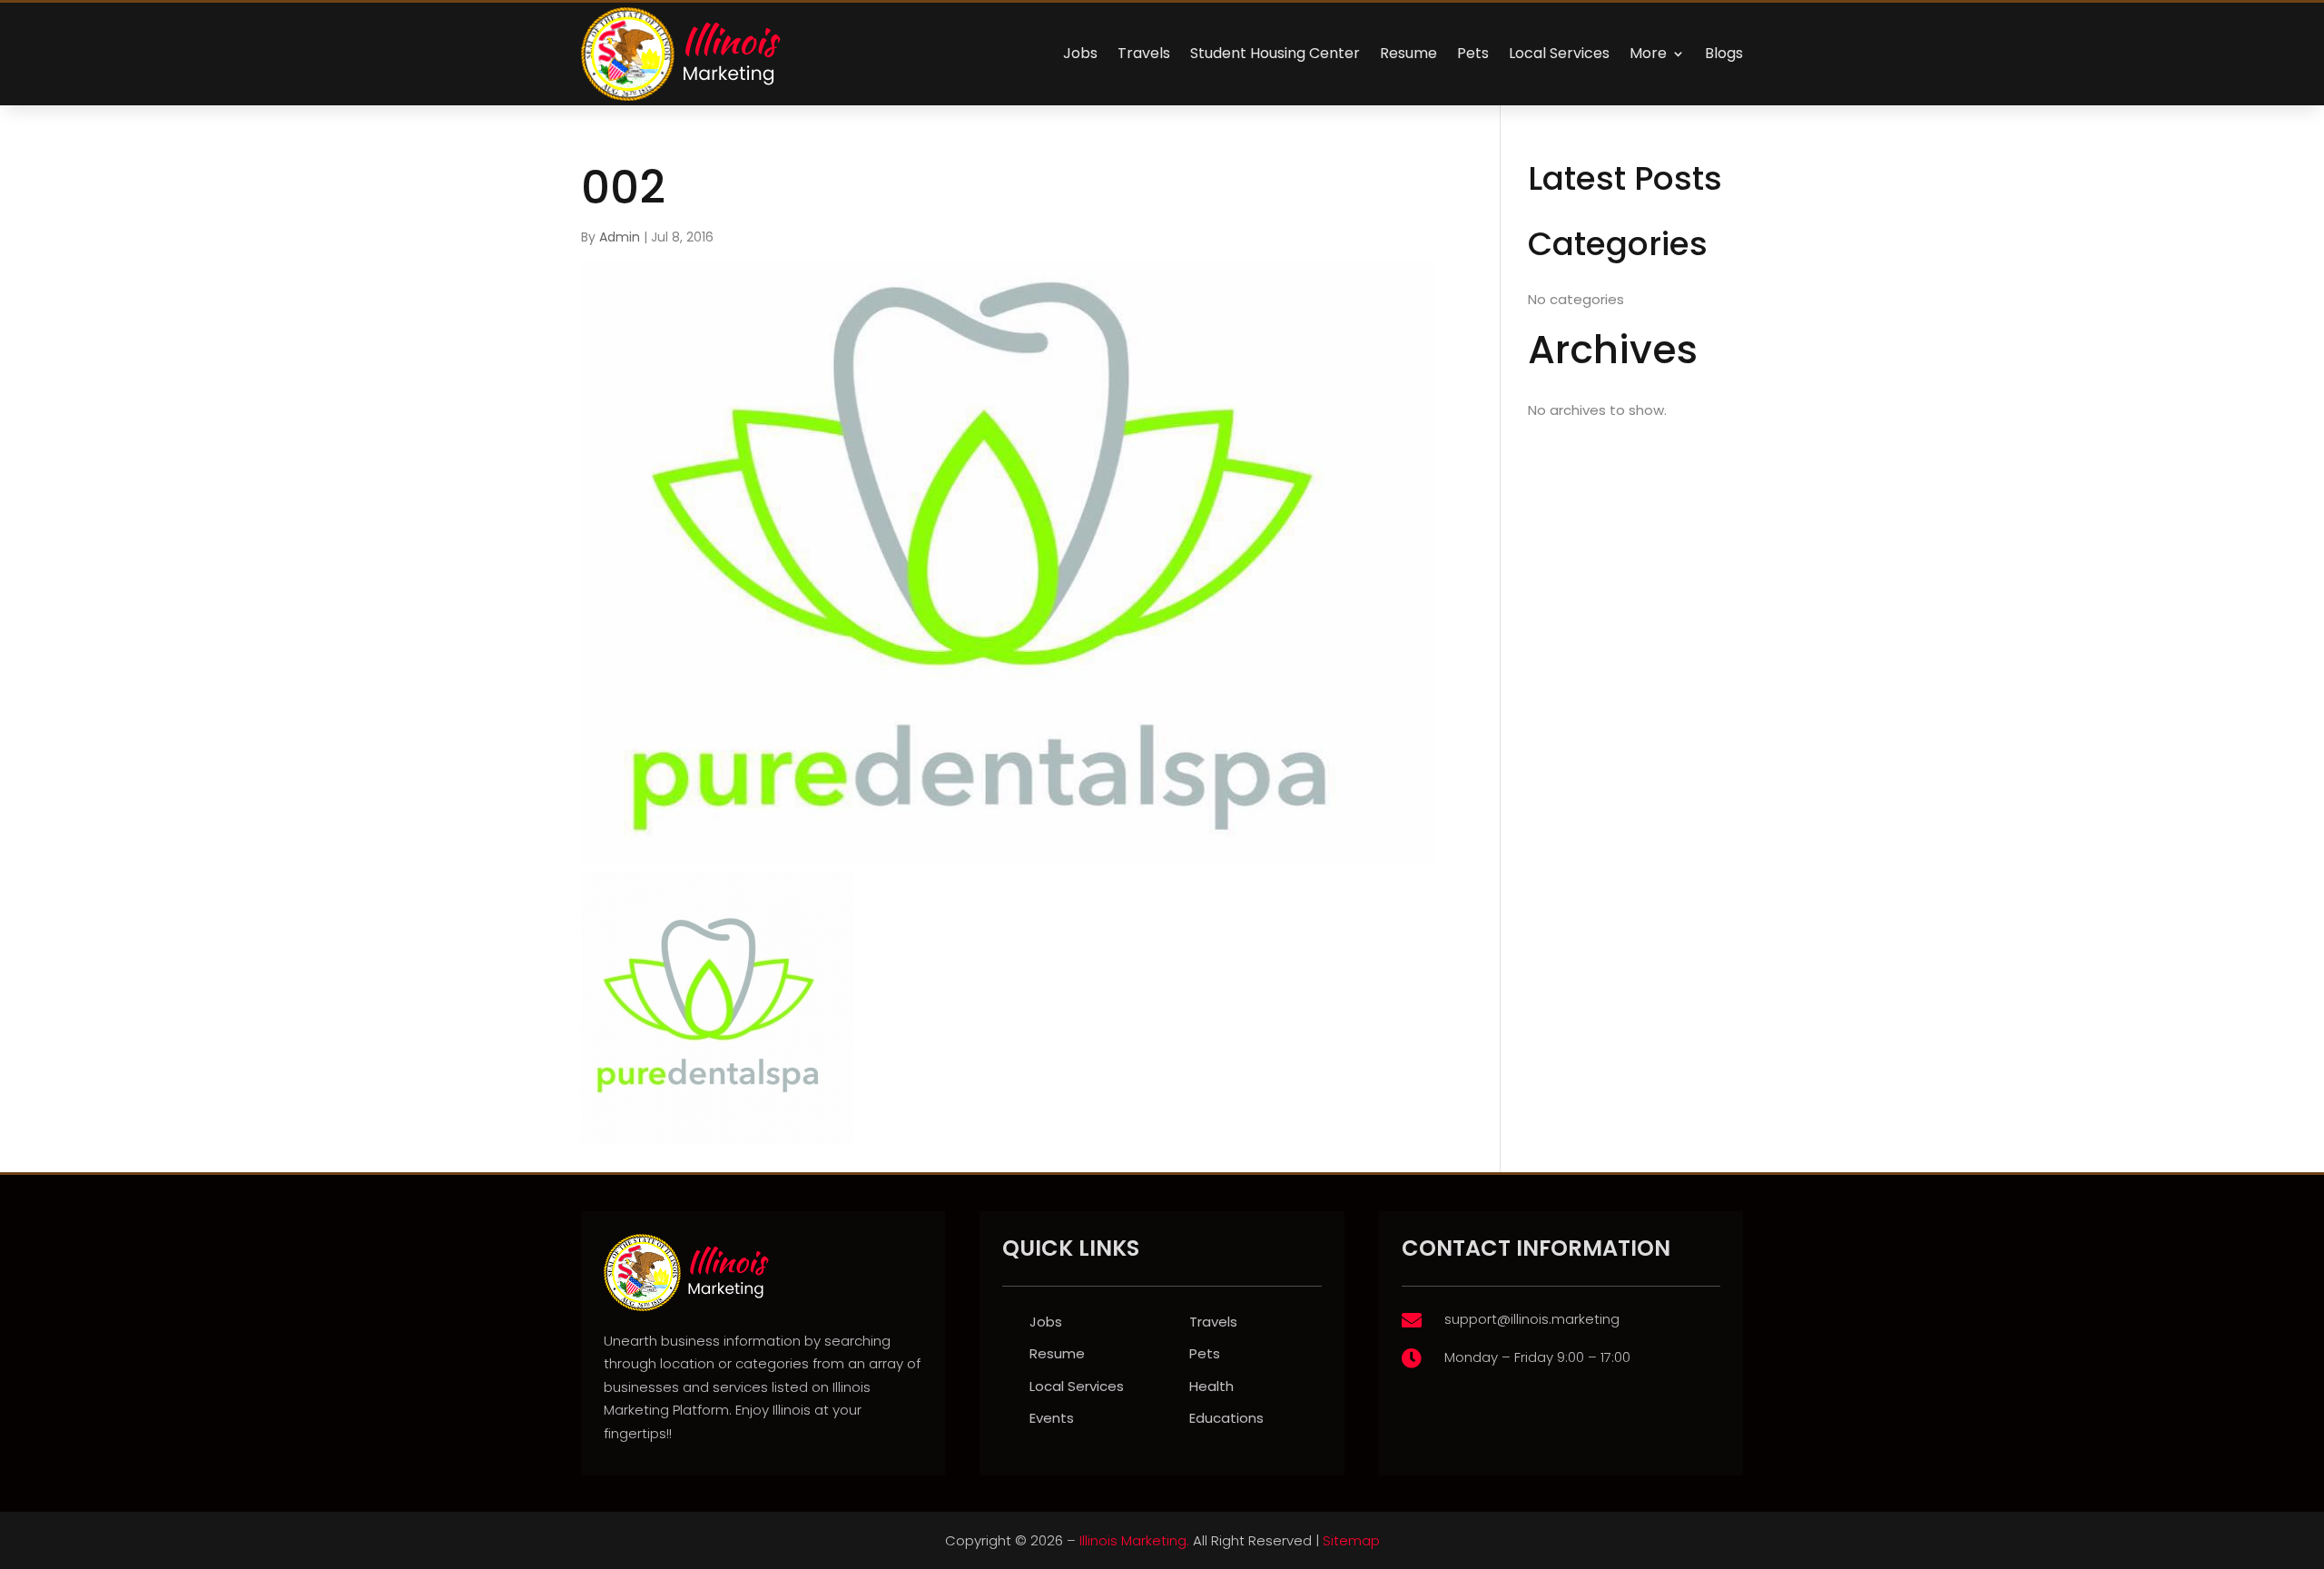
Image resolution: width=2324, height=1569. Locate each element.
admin (620, 237)
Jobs (1080, 53)
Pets (1473, 53)
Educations (1226, 1418)
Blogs (1724, 53)
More (1648, 53)
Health (1211, 1386)
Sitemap (1351, 1540)
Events (1052, 1418)
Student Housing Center (1275, 53)
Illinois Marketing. (1134, 1540)
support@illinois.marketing (1532, 1319)
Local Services (1559, 53)
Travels (1144, 53)
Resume (1408, 53)
